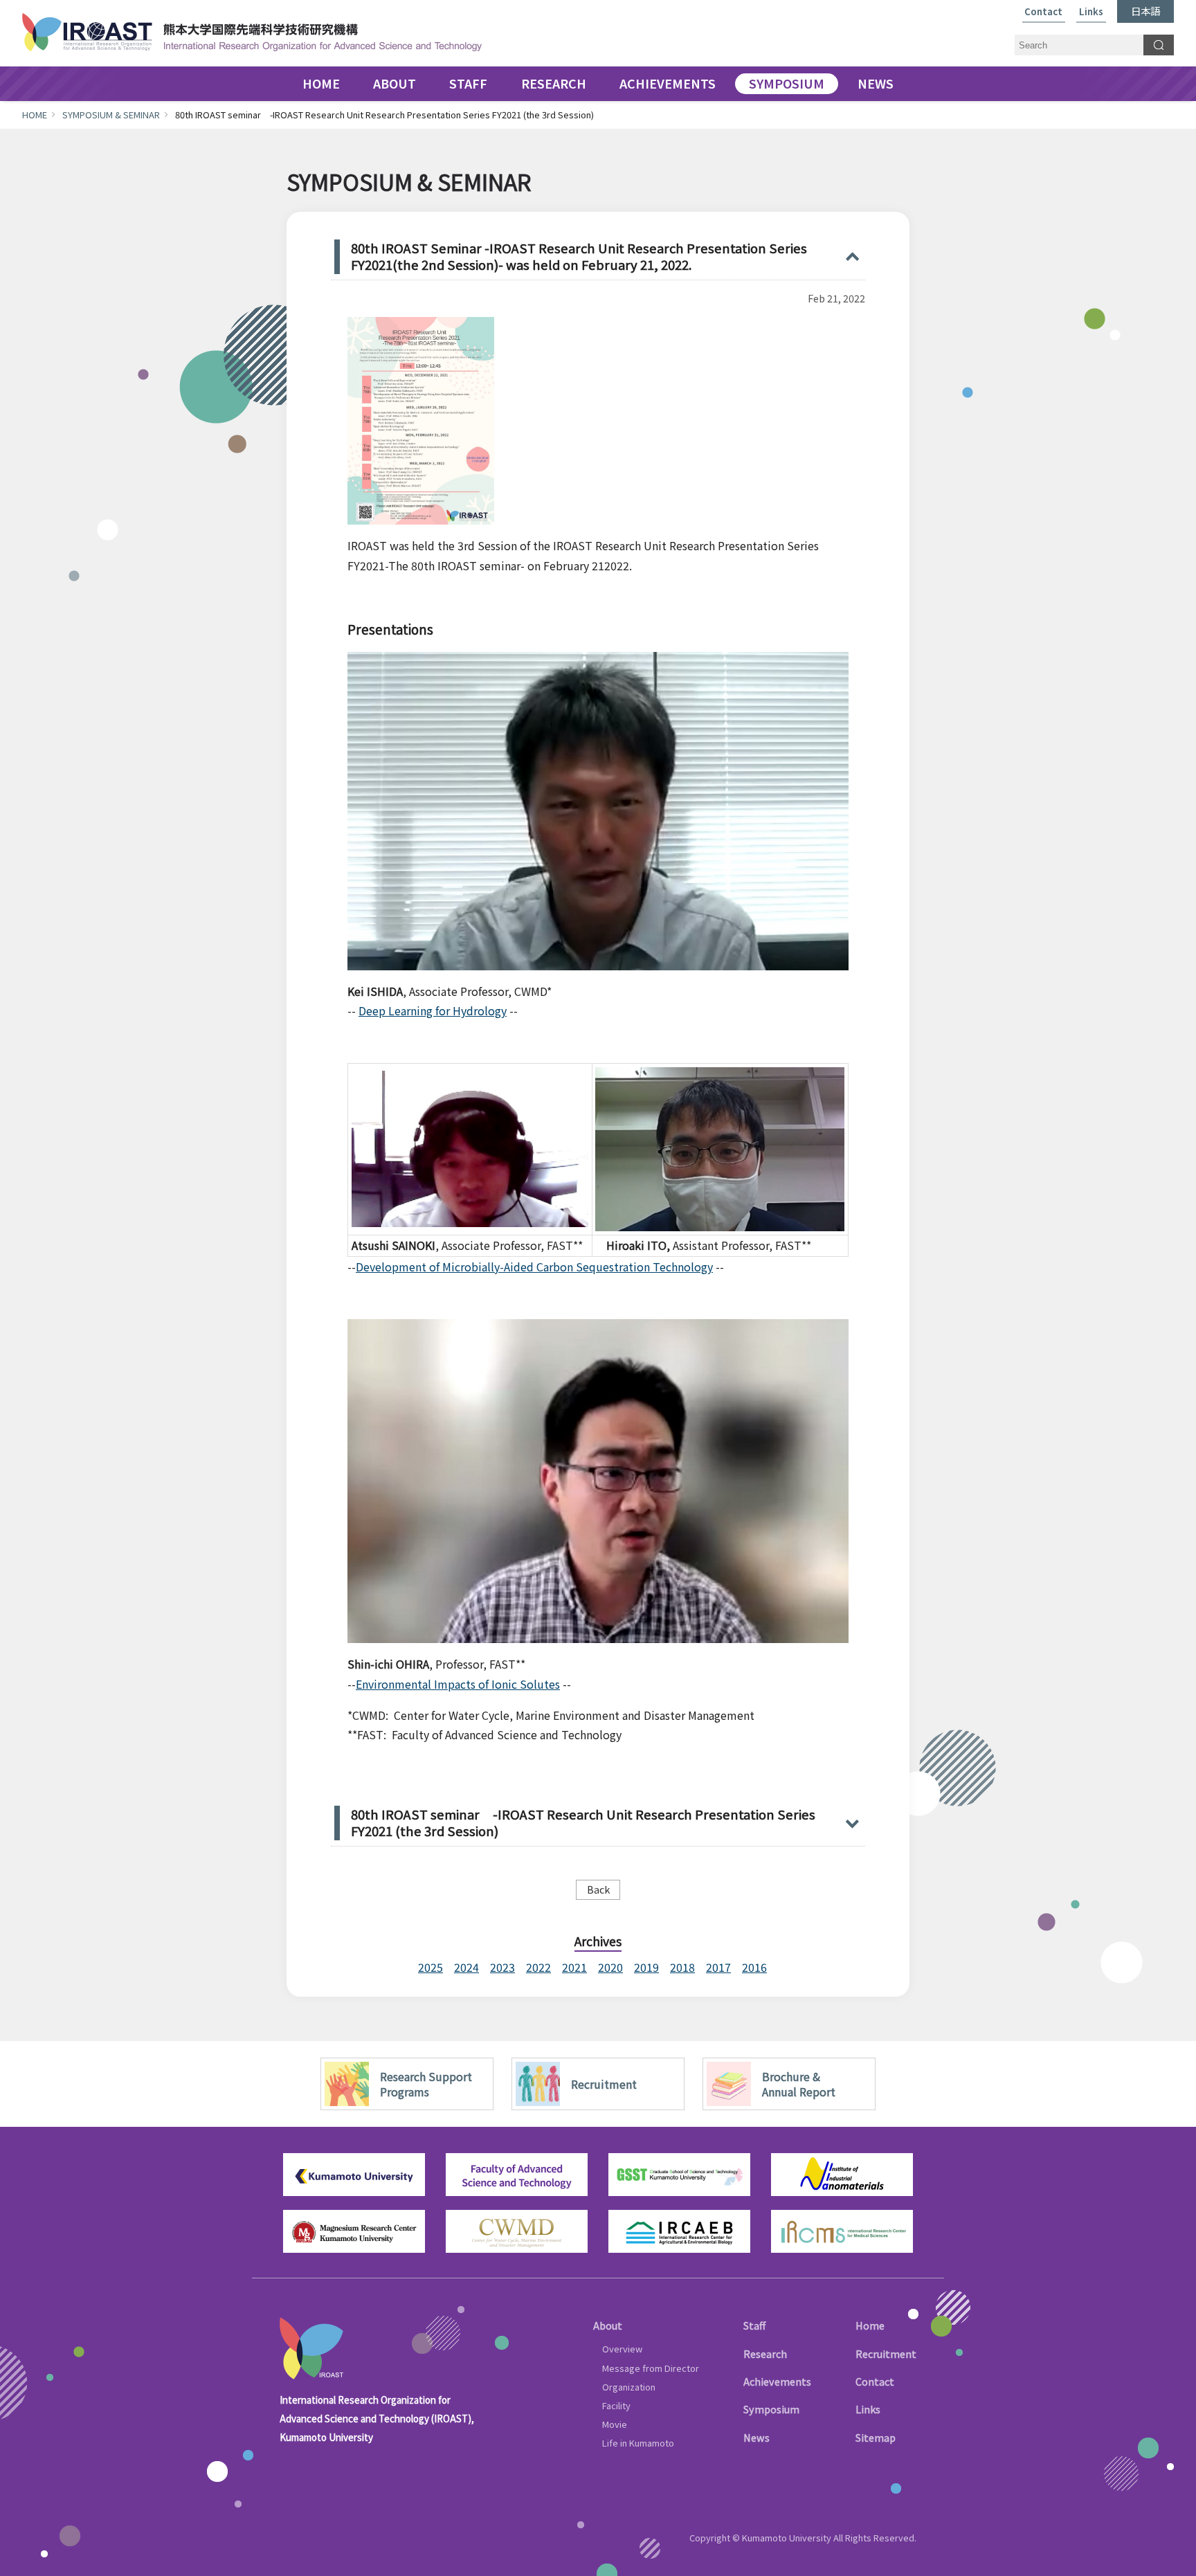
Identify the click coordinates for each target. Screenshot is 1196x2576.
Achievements (777, 2381)
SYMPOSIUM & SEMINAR (111, 115)
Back (598, 1889)
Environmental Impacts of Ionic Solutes (458, 1684)
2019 (646, 1967)
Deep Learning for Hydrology (433, 1010)
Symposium (771, 2409)
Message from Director (651, 2368)
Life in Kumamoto (638, 2443)
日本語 (1145, 11)
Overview (622, 2349)
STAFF (468, 84)
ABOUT (395, 84)
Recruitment (886, 2353)
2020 (610, 1967)
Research (765, 2353)
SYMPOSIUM (787, 84)
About (608, 2325)
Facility (616, 2405)
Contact (1043, 12)
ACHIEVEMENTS (668, 84)
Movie (615, 2424)
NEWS (876, 84)
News (756, 2437)
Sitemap (876, 2437)
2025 (431, 1967)
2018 (682, 1967)
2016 (754, 1967)
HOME (321, 84)
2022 (538, 1967)
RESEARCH (554, 84)
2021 (574, 1967)
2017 (718, 1967)
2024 (466, 1967)
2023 (502, 1967)
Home (870, 2325)
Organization (629, 2387)
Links (1091, 12)
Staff (754, 2325)
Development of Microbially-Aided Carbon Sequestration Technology (534, 1267)
